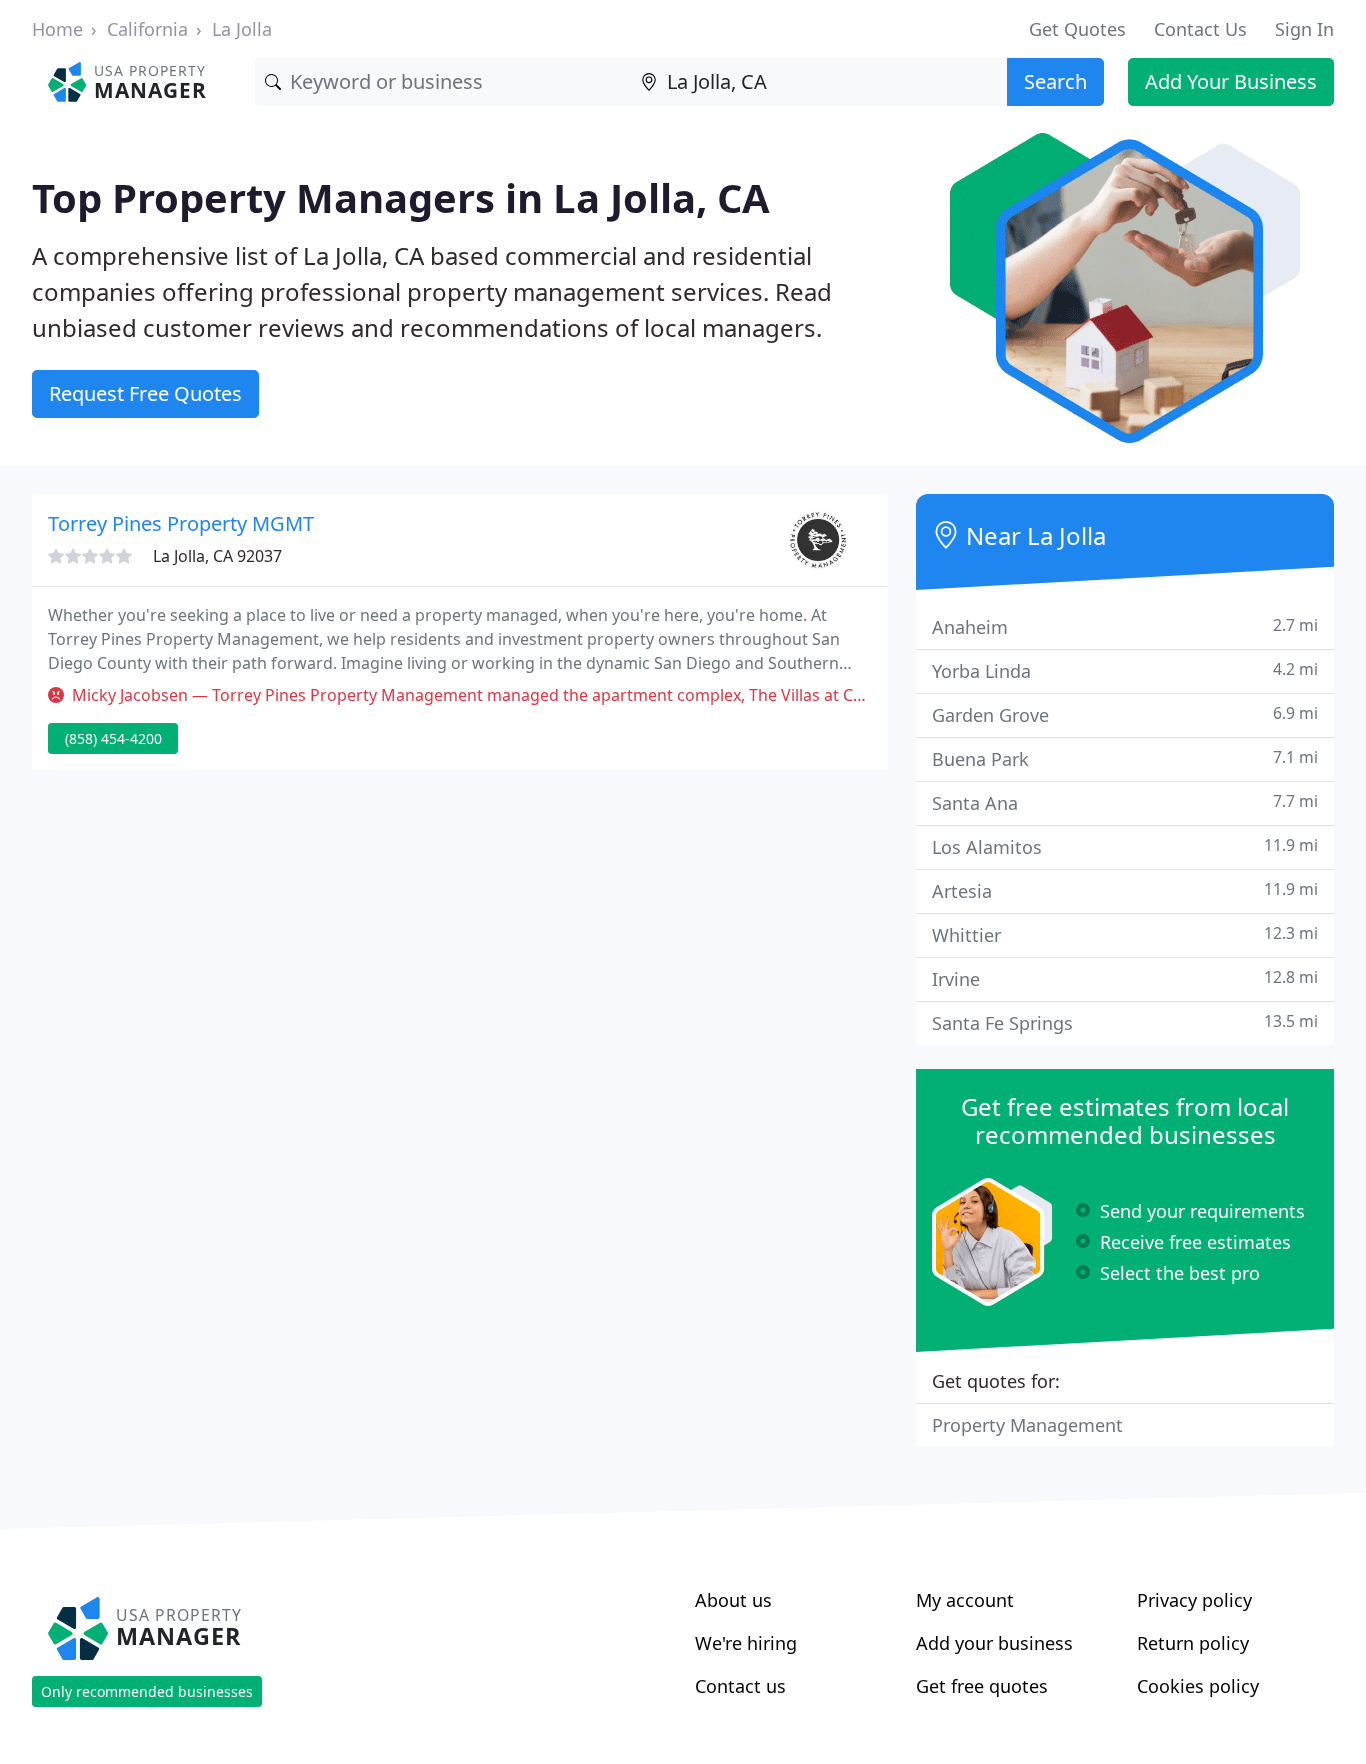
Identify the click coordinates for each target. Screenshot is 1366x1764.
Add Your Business (1231, 81)
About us (733, 1600)
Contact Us (1200, 29)
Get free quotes (982, 1686)
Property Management (1027, 1425)
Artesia (1125, 890)
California (147, 29)
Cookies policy (1198, 1686)
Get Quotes (1077, 29)
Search (1055, 81)
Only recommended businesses (147, 1691)
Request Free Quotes (145, 393)
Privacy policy (1194, 1600)
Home (57, 29)
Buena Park (1125, 758)
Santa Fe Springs (1125, 1022)
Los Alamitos (1125, 846)
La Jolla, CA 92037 (217, 556)
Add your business (994, 1643)
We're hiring (746, 1643)
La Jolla (242, 29)
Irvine (1125, 978)
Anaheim (1125, 626)
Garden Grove (1125, 714)
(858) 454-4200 (113, 738)
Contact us (740, 1686)
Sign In (1304, 29)
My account (965, 1600)
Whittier (1125, 934)
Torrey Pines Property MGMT (181, 523)
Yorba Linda (1125, 670)
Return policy (1193, 1643)
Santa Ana (1125, 802)
